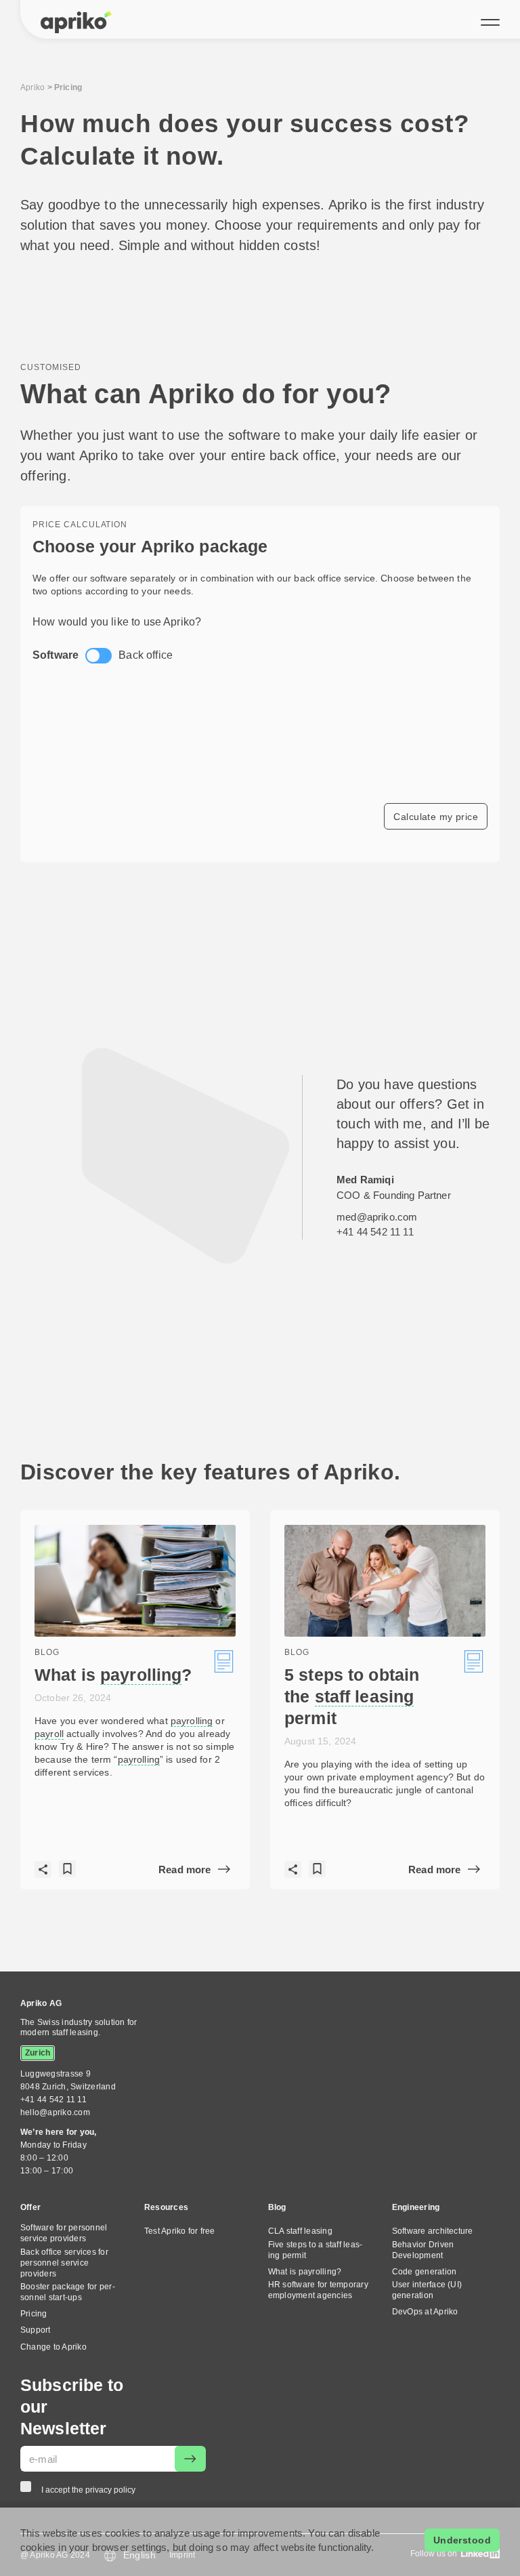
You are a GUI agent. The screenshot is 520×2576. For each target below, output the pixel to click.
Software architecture (433, 2231)
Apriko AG (41, 2003)
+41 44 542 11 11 (375, 1232)
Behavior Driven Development (423, 2250)
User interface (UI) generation (427, 2290)
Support (36, 2330)
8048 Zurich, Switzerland (68, 2080)
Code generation (425, 2272)
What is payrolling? (305, 2272)
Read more (185, 1869)
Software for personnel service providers (64, 2233)
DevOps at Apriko (425, 2312)
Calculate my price (436, 817)
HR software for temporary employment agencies (318, 2290)
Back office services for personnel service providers (64, 2263)
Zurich (38, 2053)
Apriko (32, 87)
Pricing (34, 2314)
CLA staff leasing (300, 2231)
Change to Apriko (53, 2347)
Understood (462, 2540)
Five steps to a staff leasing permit (315, 2250)
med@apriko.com (377, 1217)
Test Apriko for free (180, 2231)
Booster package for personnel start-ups (68, 2292)
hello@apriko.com (55, 2112)
